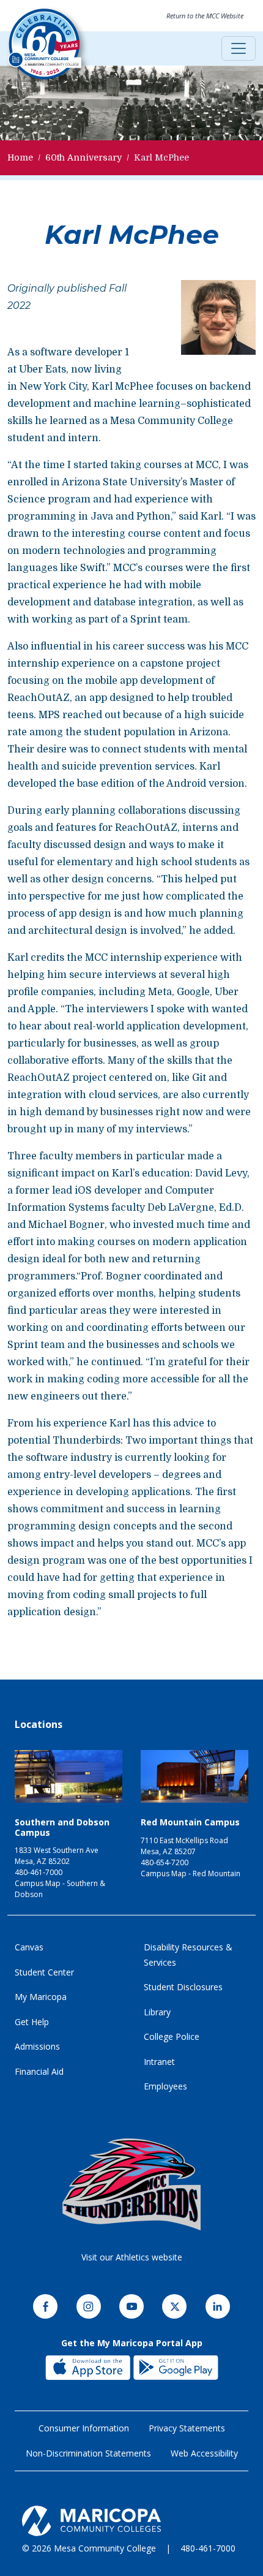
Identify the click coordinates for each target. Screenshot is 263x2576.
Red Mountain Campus (190, 1822)
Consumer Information (84, 2428)
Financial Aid (39, 2071)
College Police (172, 2036)
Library (157, 2012)
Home (20, 157)
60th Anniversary (83, 157)
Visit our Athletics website (132, 2257)
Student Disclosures (183, 1987)
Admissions (37, 2046)
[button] (218, 322)
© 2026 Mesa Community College (89, 2548)
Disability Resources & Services (188, 1955)
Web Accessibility (204, 2453)
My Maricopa (41, 1997)
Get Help (32, 2022)
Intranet (159, 2062)
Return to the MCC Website (205, 16)
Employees (165, 2086)
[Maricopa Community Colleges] (131, 2521)
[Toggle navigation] (239, 48)
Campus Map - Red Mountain (191, 1873)
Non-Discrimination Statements (88, 2453)
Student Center (44, 1972)
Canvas (29, 1947)
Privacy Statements (187, 2428)
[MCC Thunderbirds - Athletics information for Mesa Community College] (131, 2184)
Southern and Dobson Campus (62, 1827)
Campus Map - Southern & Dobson (60, 1889)
